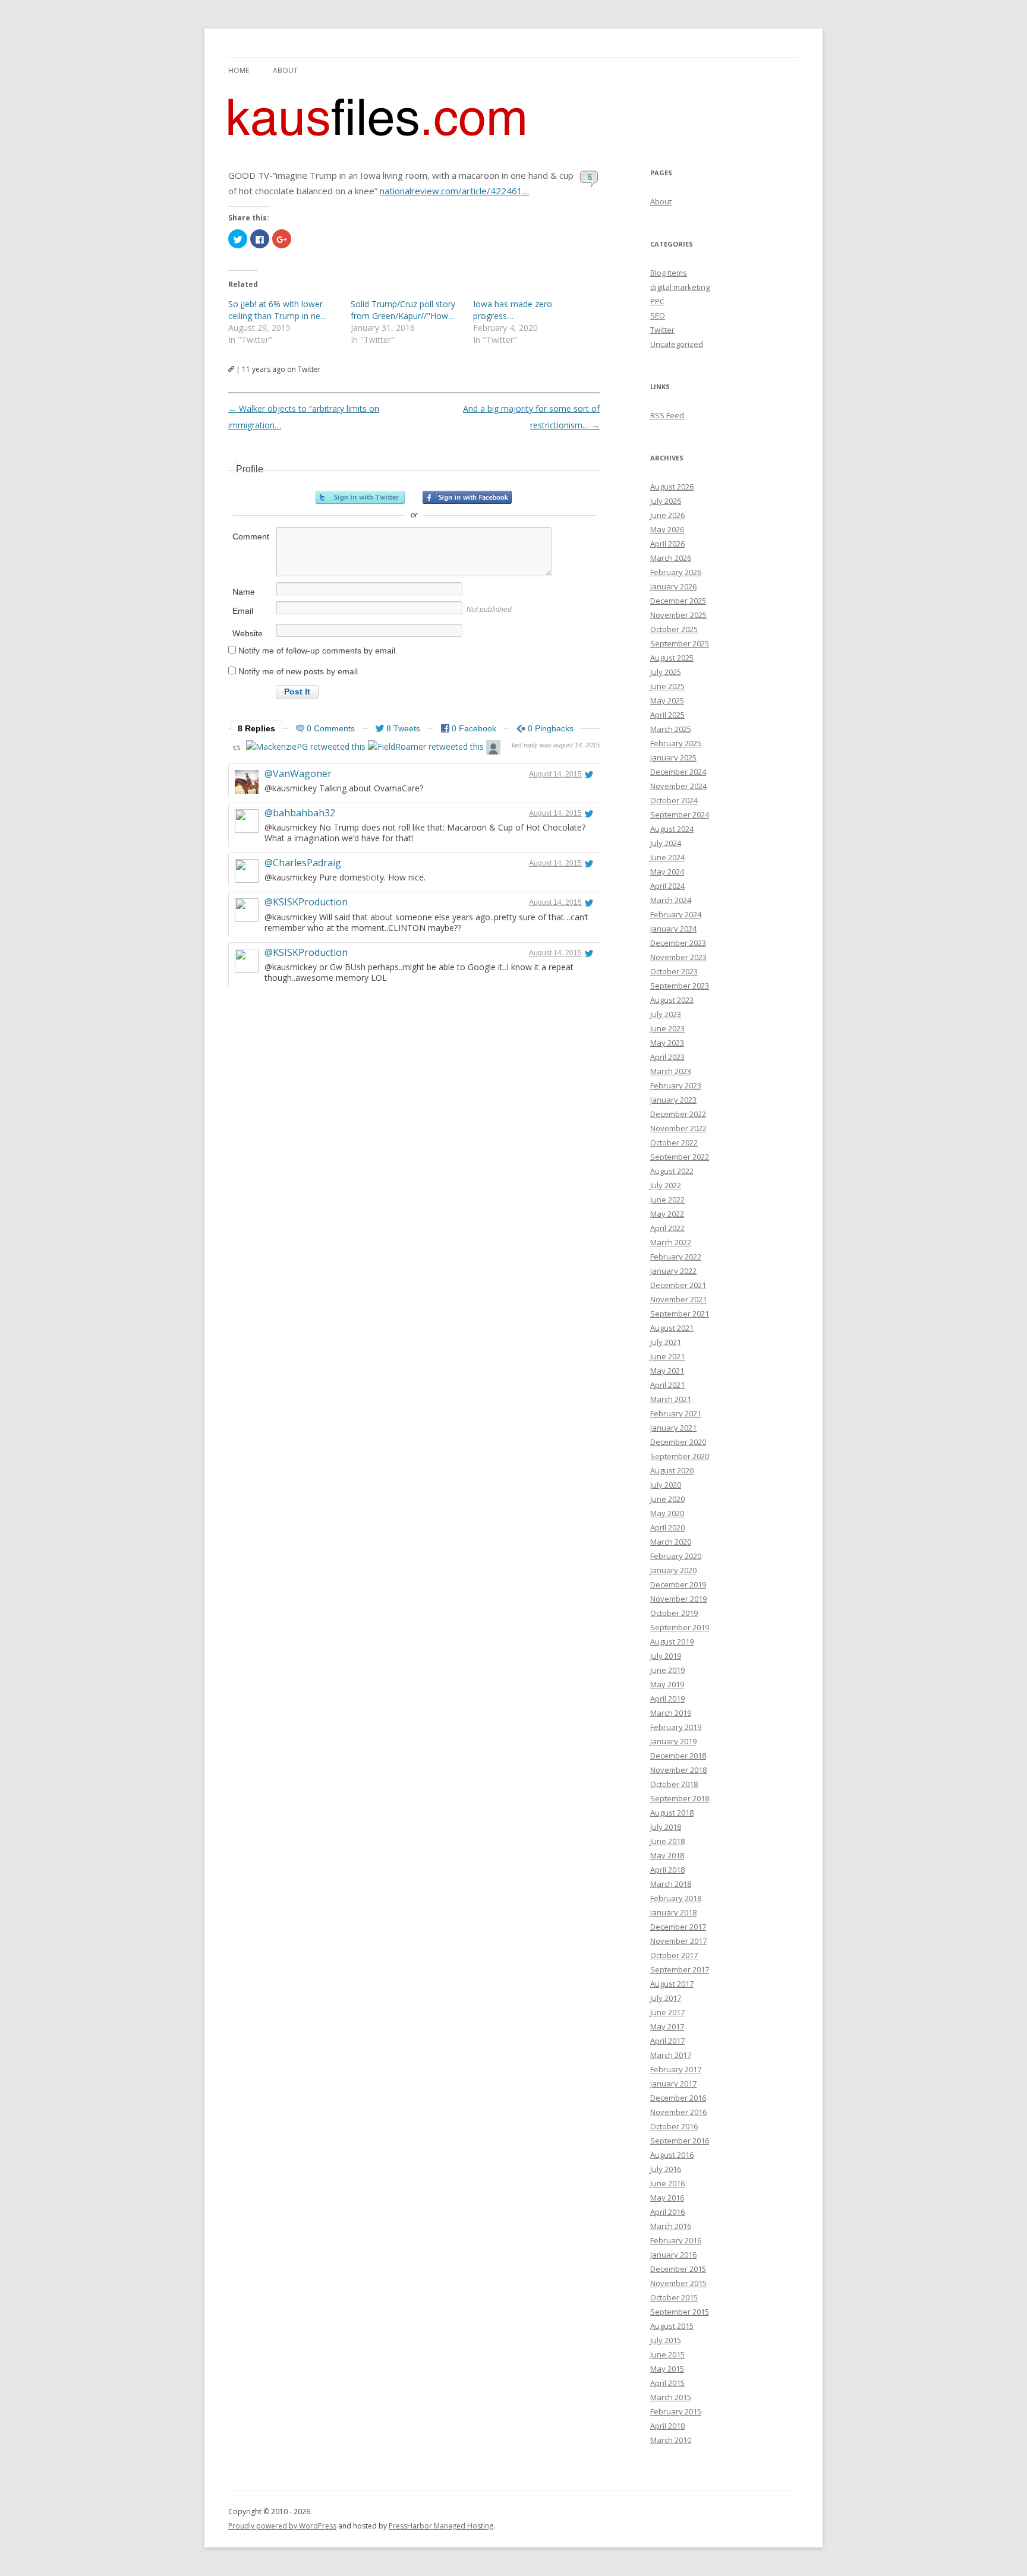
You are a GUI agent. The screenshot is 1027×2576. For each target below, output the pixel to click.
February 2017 (676, 2069)
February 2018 (676, 1898)
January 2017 (673, 2083)
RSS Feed (667, 415)
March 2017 (671, 2055)
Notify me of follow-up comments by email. (318, 651)
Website (248, 633)
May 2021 (667, 1371)
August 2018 (672, 1813)
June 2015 (667, 2354)
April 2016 (667, 2212)
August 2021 (672, 1328)
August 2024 (672, 829)
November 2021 (678, 1299)
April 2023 (667, 1057)
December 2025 (678, 601)
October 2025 (674, 629)
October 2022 (674, 1142)
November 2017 (678, 1941)
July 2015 (666, 2340)
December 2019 (678, 1584)
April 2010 (667, 2426)
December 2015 (678, 2269)
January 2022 (673, 1271)
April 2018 (667, 1870)
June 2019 (667, 1670)
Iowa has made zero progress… (513, 310)
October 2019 (674, 1613)
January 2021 (673, 1428)
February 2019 (676, 1727)
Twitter (662, 330)
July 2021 (666, 1342)
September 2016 (680, 2141)
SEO (658, 315)
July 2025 (666, 672)
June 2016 (667, 2183)
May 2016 (667, 2198)
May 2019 (667, 1684)
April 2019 (667, 1699)
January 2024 (673, 929)
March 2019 (671, 1713)
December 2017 (678, 1927)
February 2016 (676, 2240)
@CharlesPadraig (303, 863)
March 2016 (671, 2226)
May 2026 (667, 529)
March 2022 (671, 1242)
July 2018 (666, 1827)
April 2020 (667, 1527)
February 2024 (676, 914)
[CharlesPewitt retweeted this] (493, 749)
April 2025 (667, 715)
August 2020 (672, 1470)
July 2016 (666, 2169)
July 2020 (666, 1485)
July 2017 (666, 1998)
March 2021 (671, 1399)
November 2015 (678, 2283)
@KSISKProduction (306, 902)
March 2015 (671, 2397)
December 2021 (678, 1285)
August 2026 (672, 487)
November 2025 (678, 615)
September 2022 (680, 1157)
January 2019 (673, 1741)
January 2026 (673, 586)
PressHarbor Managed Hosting (441, 2526)
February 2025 (676, 743)
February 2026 (676, 572)
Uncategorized (677, 344)
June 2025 (667, 686)
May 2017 (667, 2026)
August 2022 (672, 1171)
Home (239, 70)
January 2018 (673, 1912)
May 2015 (667, 2369)
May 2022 (667, 1214)
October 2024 (674, 800)
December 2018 (678, 1756)
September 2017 (680, 1969)
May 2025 (667, 700)
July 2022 (666, 1185)
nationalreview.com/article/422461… (454, 191)
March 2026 (671, 558)
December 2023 (678, 943)
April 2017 (667, 2041)
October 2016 (674, 2126)
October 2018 (674, 1784)
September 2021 (680, 1314)
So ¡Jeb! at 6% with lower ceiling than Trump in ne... (277, 310)
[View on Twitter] (589, 774)
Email (243, 611)
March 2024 (671, 900)
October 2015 (674, 2297)
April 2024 (667, 886)
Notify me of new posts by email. (299, 671)
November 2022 (678, 1128)
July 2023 (666, 1014)
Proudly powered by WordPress (282, 2526)
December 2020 (678, 1442)
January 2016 (673, 2255)
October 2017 (674, 1955)
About (285, 70)
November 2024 (678, 786)
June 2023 (667, 1028)
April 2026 (667, 544)
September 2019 (680, 1627)
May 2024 (667, 872)
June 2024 (667, 857)
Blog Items (669, 273)
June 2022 (667, 1199)
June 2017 (667, 2012)
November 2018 (678, 1770)
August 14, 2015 (555, 774)
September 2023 (680, 986)
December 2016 (678, 2098)
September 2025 (680, 643)
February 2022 (676, 1257)
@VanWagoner (298, 774)
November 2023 (678, 957)
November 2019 (678, 1599)
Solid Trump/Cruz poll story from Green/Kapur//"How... (403, 310)
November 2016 (678, 2112)
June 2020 (667, 1499)
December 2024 (678, 772)
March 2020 (671, 1542)
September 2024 (680, 815)
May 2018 (667, 1855)
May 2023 (667, 1043)
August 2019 (672, 1641)
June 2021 (667, 1356)
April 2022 (667, 1228)
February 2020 (676, 1556)
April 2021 (667, 1385)
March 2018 (671, 1884)
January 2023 (673, 1100)
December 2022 (678, 1114)
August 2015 (672, 2326)
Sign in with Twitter (360, 497)
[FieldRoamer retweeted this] (426, 746)
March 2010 (671, 2440)
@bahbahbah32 (300, 813)
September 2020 (680, 1456)
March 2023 (671, 1071)
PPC (657, 301)
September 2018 (680, 1798)
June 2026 (667, 515)
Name (244, 592)
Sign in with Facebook (467, 497)
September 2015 (680, 2312)
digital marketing (680, 287)
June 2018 (667, 1841)
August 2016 (672, 2155)
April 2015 (667, 2383)
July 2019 (666, 1656)
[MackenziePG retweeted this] (306, 746)
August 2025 (672, 658)
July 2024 (666, 843)
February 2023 (676, 1085)
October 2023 (674, 971)
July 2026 (666, 501)
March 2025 (671, 729)
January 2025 (673, 757)
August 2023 (672, 1000)
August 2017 (672, 1984)
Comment (251, 536)
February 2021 (676, 1413)
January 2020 (673, 1570)
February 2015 (676, 2411)
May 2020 (667, 1513)
